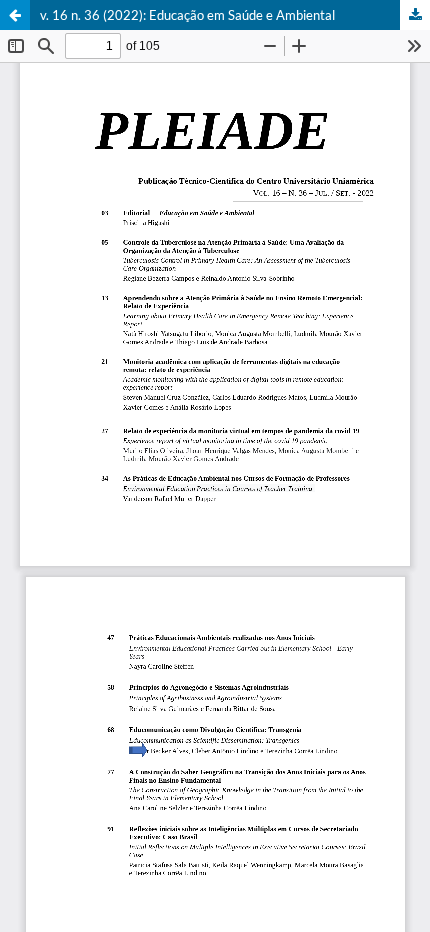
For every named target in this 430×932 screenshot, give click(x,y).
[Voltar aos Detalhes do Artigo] (15, 15)
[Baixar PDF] (415, 15)
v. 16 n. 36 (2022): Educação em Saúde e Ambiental (187, 15)
